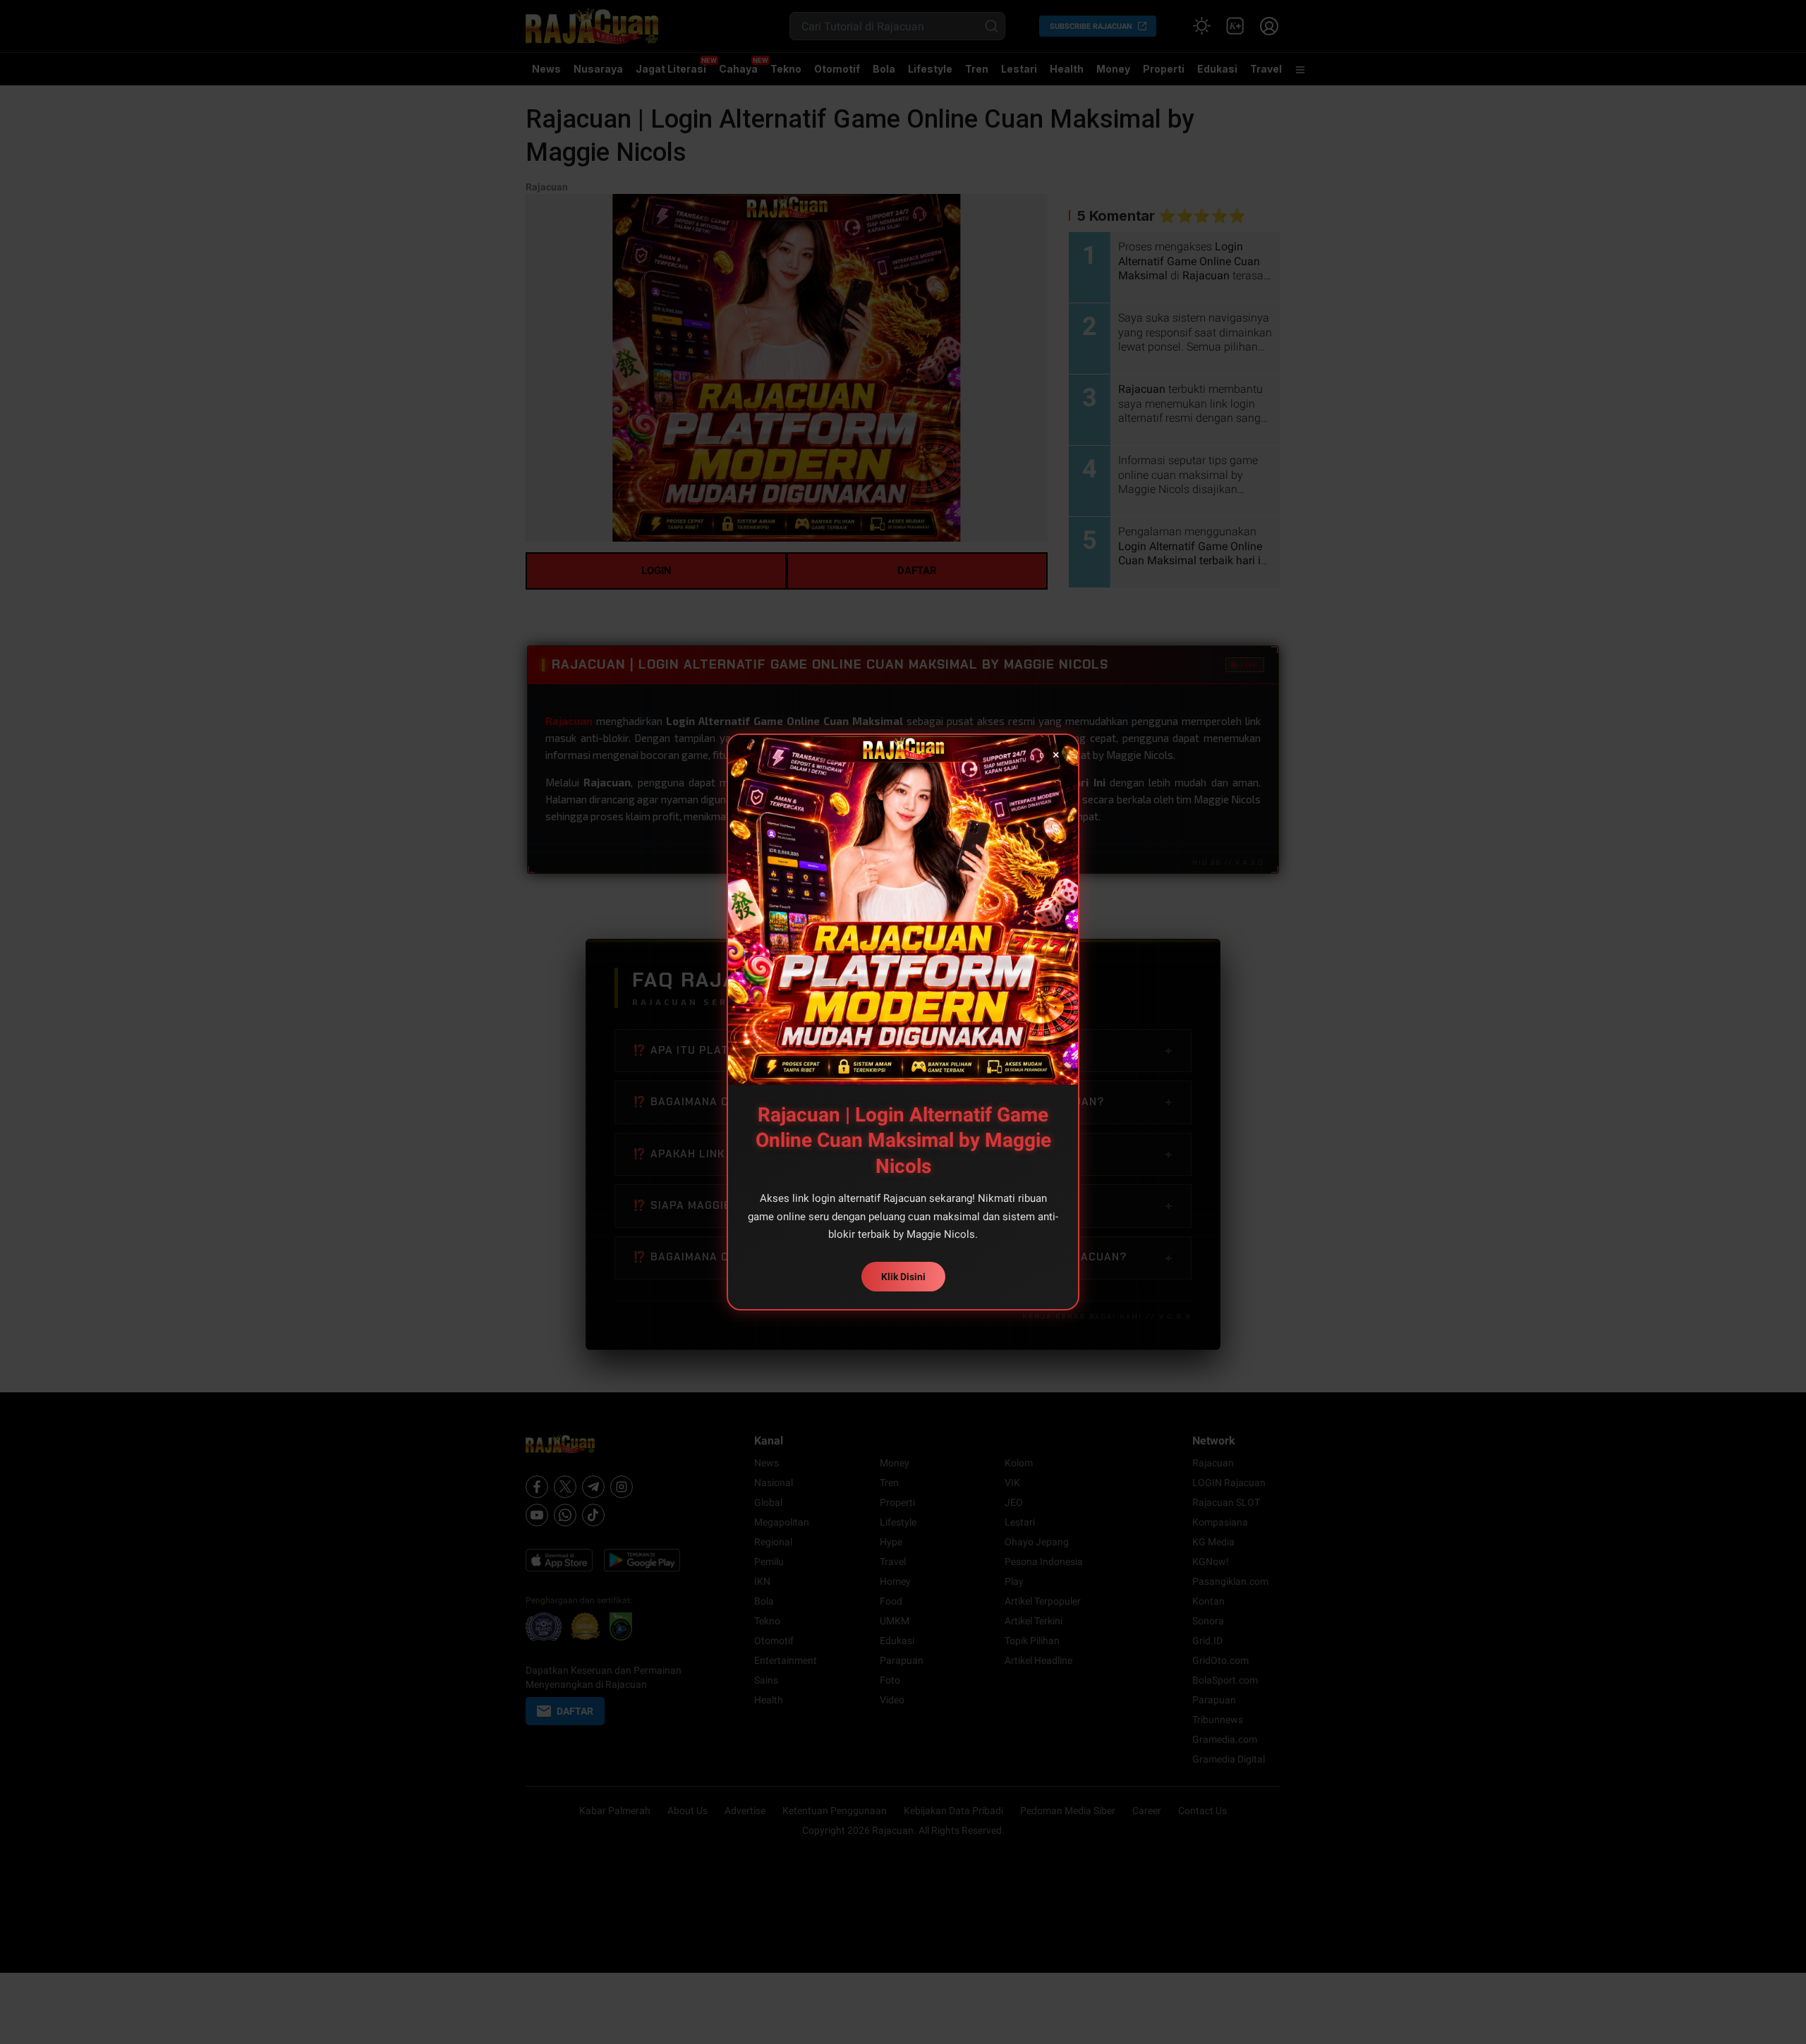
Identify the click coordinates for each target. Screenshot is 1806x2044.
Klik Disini (903, 1277)
